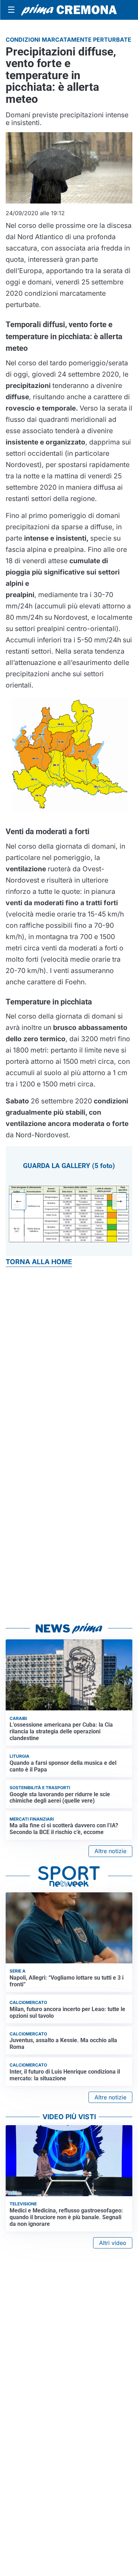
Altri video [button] (113, 2243)
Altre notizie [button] (110, 1851)
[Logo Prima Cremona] (69, 10)
